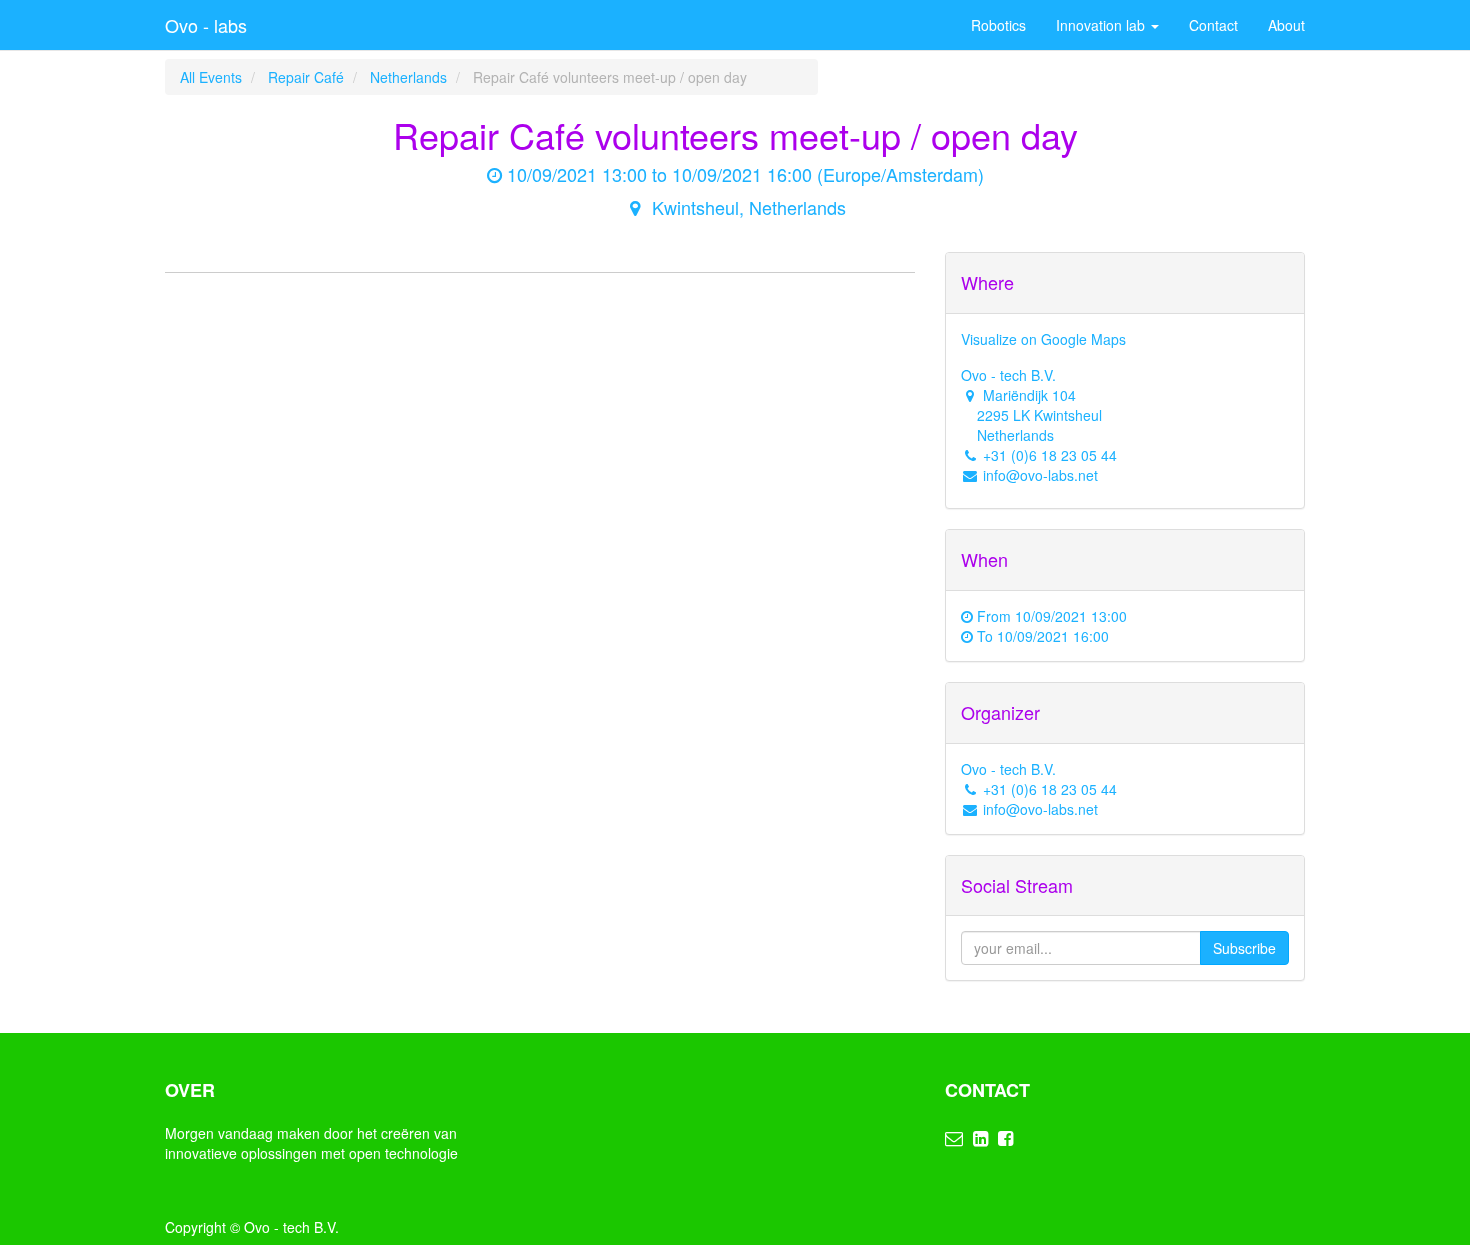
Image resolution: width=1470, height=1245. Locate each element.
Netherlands (408, 77)
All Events (211, 77)
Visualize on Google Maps (1043, 339)
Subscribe (1244, 948)
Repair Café (306, 77)
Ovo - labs (206, 25)
